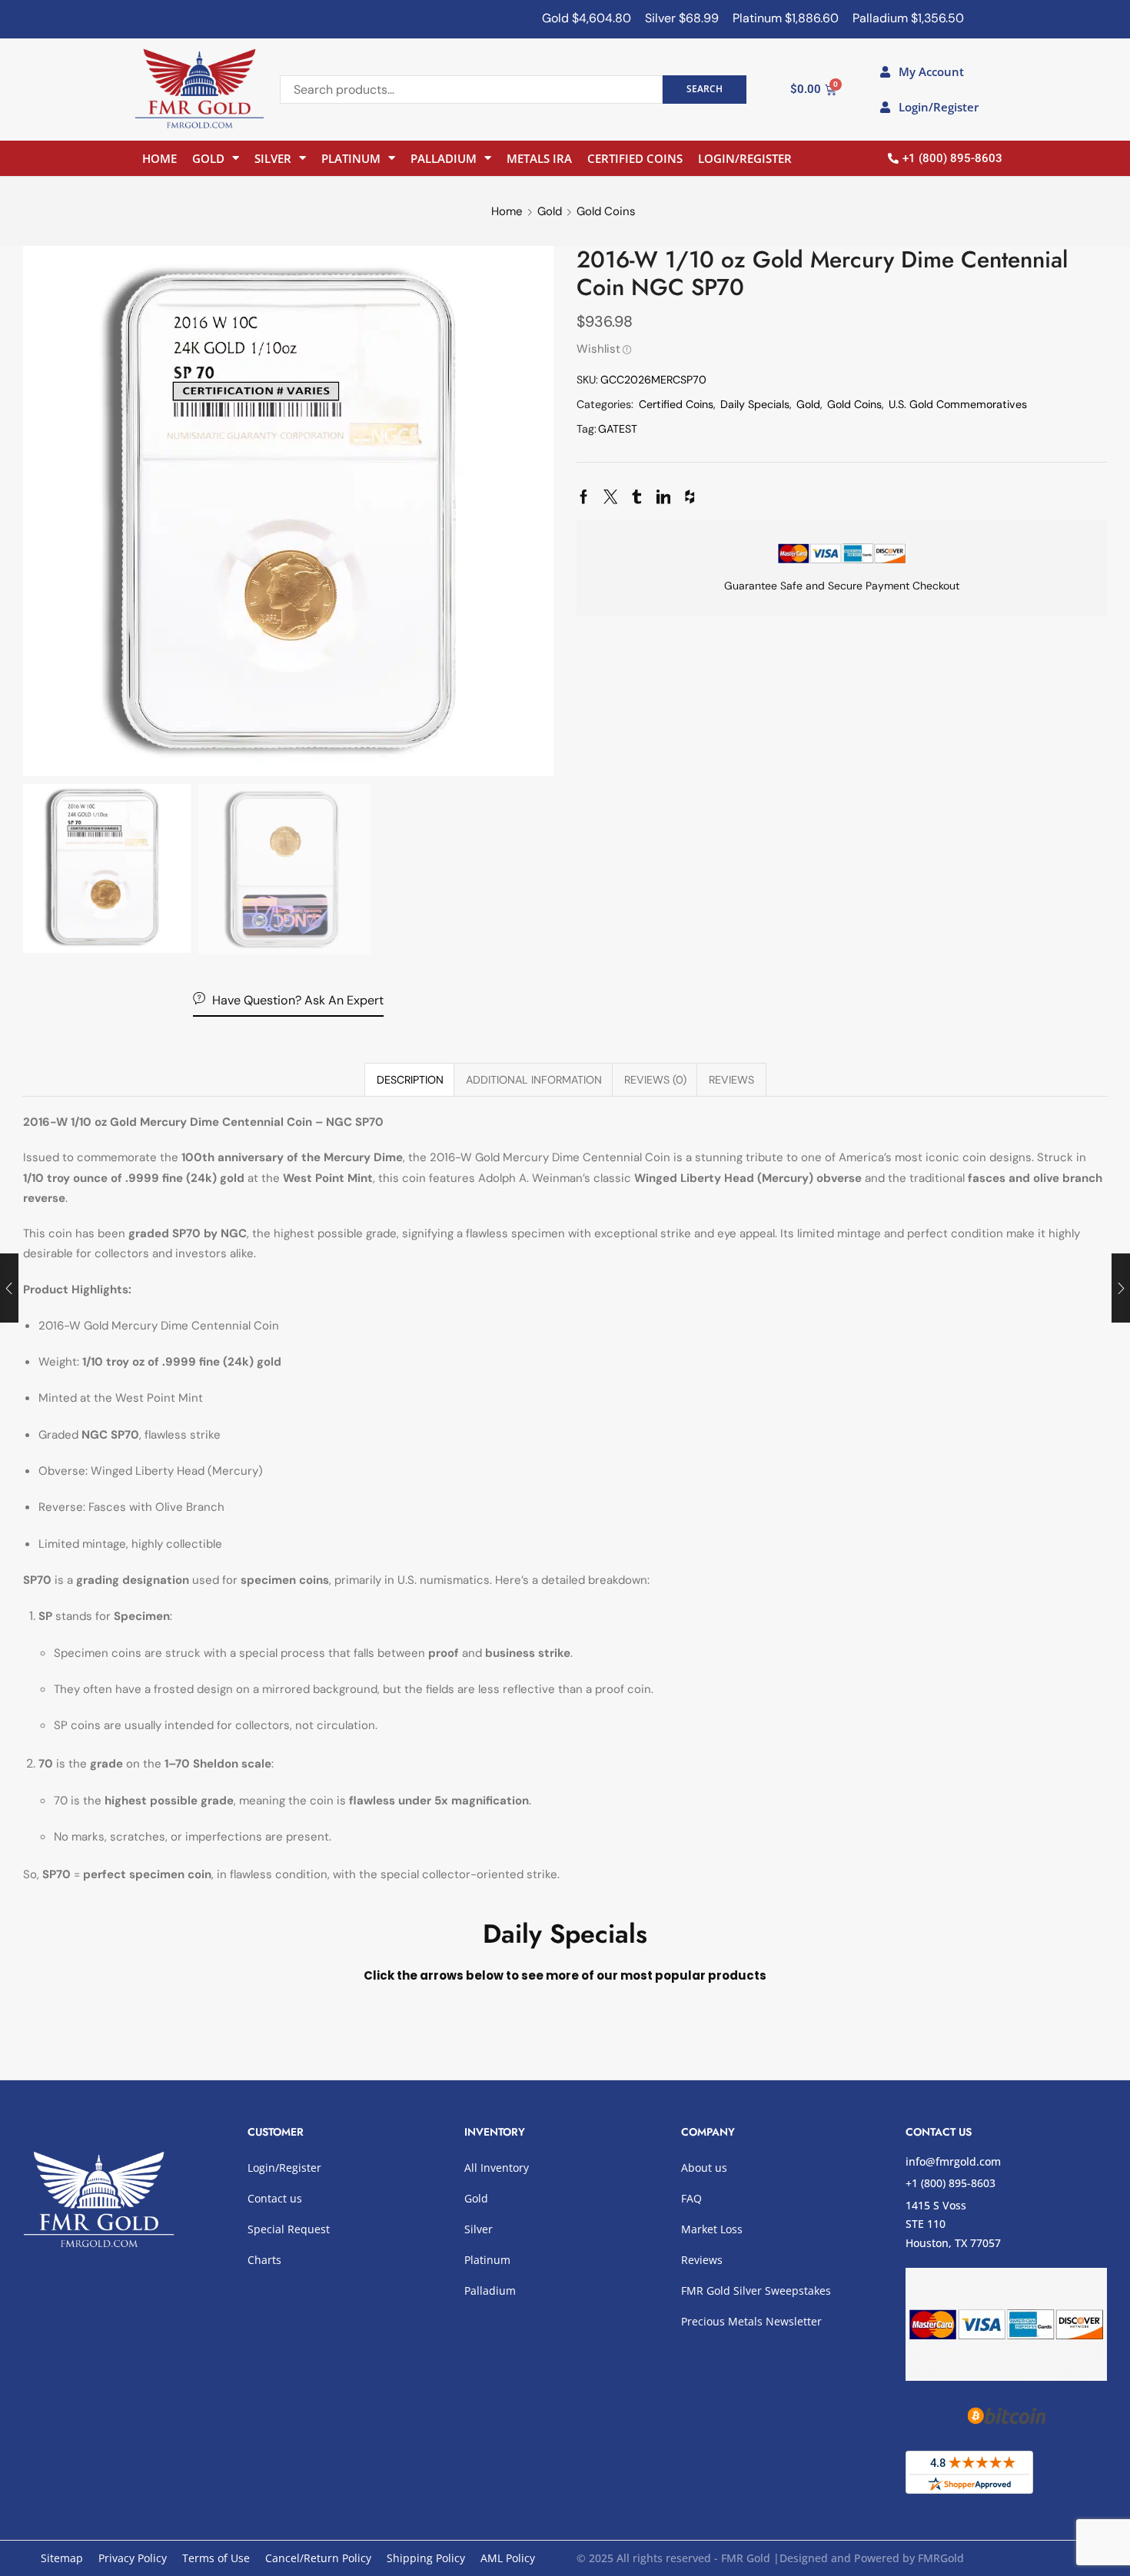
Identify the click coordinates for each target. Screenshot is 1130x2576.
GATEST (618, 429)
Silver (273, 158)
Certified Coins (635, 158)
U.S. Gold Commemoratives (958, 404)
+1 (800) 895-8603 (951, 2183)
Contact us (275, 2198)
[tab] (410, 1080)
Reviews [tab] (731, 1080)
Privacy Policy (133, 2558)
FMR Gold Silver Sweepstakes (756, 2291)
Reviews (702, 2260)
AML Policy (508, 2558)
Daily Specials (755, 404)
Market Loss (712, 2229)
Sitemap (62, 2558)
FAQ (691, 2198)
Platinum (351, 158)
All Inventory (497, 2168)
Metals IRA (539, 158)
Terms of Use (216, 2558)
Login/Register (745, 158)
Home (160, 158)
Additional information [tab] (534, 1080)
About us (704, 2168)
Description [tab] (410, 1080)
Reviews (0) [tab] (655, 1080)
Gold (208, 158)
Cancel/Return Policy (318, 2558)
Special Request (289, 2229)
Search (705, 88)
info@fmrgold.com (953, 2161)
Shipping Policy (426, 2558)
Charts (264, 2260)
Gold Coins (606, 211)
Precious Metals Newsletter (751, 2321)
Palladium (444, 158)
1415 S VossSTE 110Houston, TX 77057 (953, 2224)
